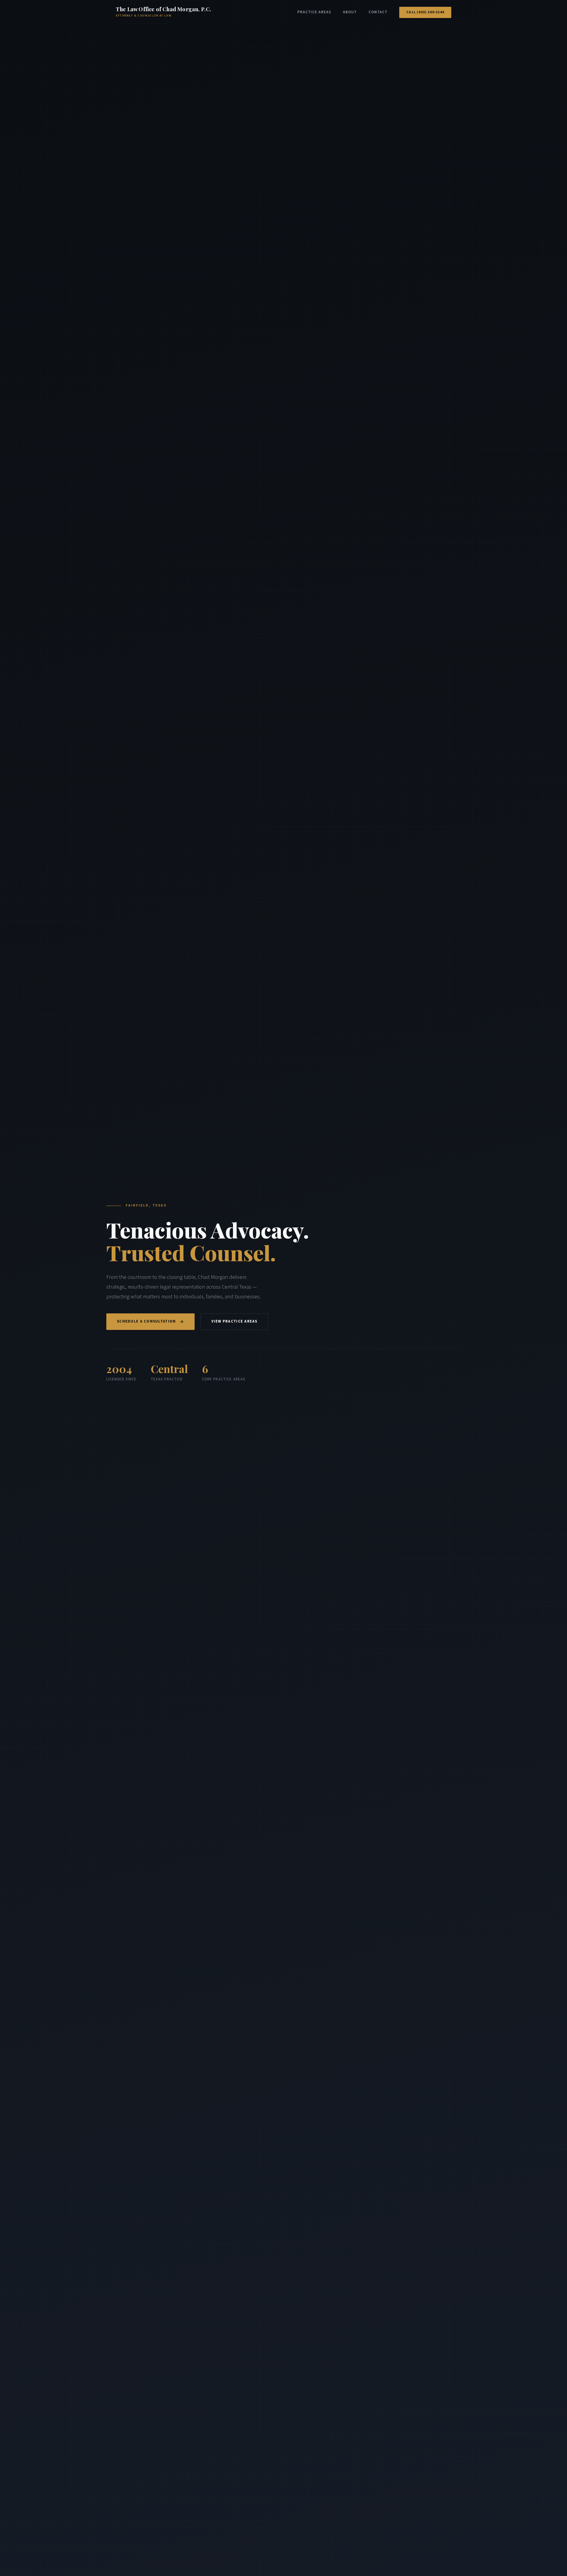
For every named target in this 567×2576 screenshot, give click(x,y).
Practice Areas (314, 12)
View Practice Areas (234, 1321)
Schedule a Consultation (146, 1321)
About (350, 12)
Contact (378, 12)
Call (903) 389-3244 (425, 12)
